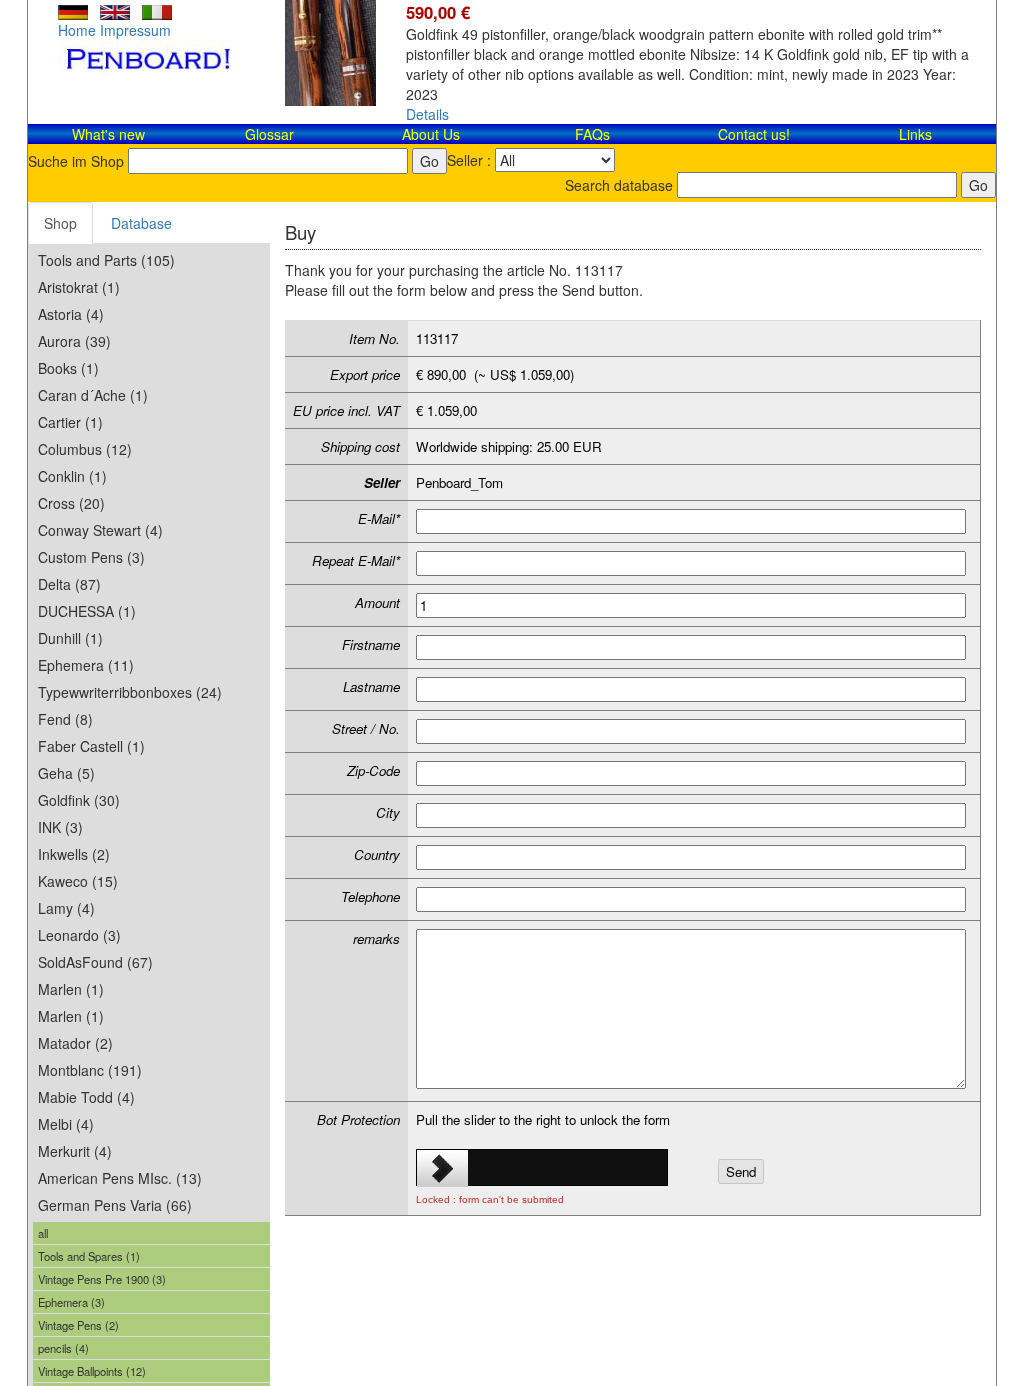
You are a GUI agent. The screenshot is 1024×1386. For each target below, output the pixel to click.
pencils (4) (63, 1348)
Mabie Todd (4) (86, 1097)
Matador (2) (75, 1043)
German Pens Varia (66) (115, 1205)
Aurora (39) (74, 341)
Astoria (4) (71, 314)
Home (77, 30)
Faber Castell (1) (91, 746)
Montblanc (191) (90, 1070)
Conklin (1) (72, 476)
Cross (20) (71, 503)
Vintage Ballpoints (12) (92, 1371)
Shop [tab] (60, 223)
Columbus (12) (85, 449)
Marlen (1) (71, 989)
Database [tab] (141, 223)
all (43, 1233)
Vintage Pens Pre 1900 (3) (102, 1279)
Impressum (135, 30)
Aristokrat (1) (79, 287)
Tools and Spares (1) (89, 1256)
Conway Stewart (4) (100, 530)
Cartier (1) (70, 422)
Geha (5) (66, 773)
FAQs (592, 134)
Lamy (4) (66, 908)
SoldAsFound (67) (95, 962)
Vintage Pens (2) (78, 1325)
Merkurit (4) (75, 1151)
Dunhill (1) (70, 638)
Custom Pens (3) (91, 557)
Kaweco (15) (78, 881)
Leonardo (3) (79, 935)
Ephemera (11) (86, 665)
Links (915, 134)
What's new (108, 134)
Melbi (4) (66, 1124)
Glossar (269, 134)
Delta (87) (69, 584)
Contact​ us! (754, 134)
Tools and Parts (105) (106, 260)
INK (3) (60, 827)
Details (427, 114)
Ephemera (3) (71, 1302)
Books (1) (68, 368)
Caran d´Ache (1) (93, 395)
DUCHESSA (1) (87, 611)
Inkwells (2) (74, 854)
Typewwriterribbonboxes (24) (130, 692)
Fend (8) (65, 719)
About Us (431, 134)
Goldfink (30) (79, 800)
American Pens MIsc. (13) (120, 1178)
